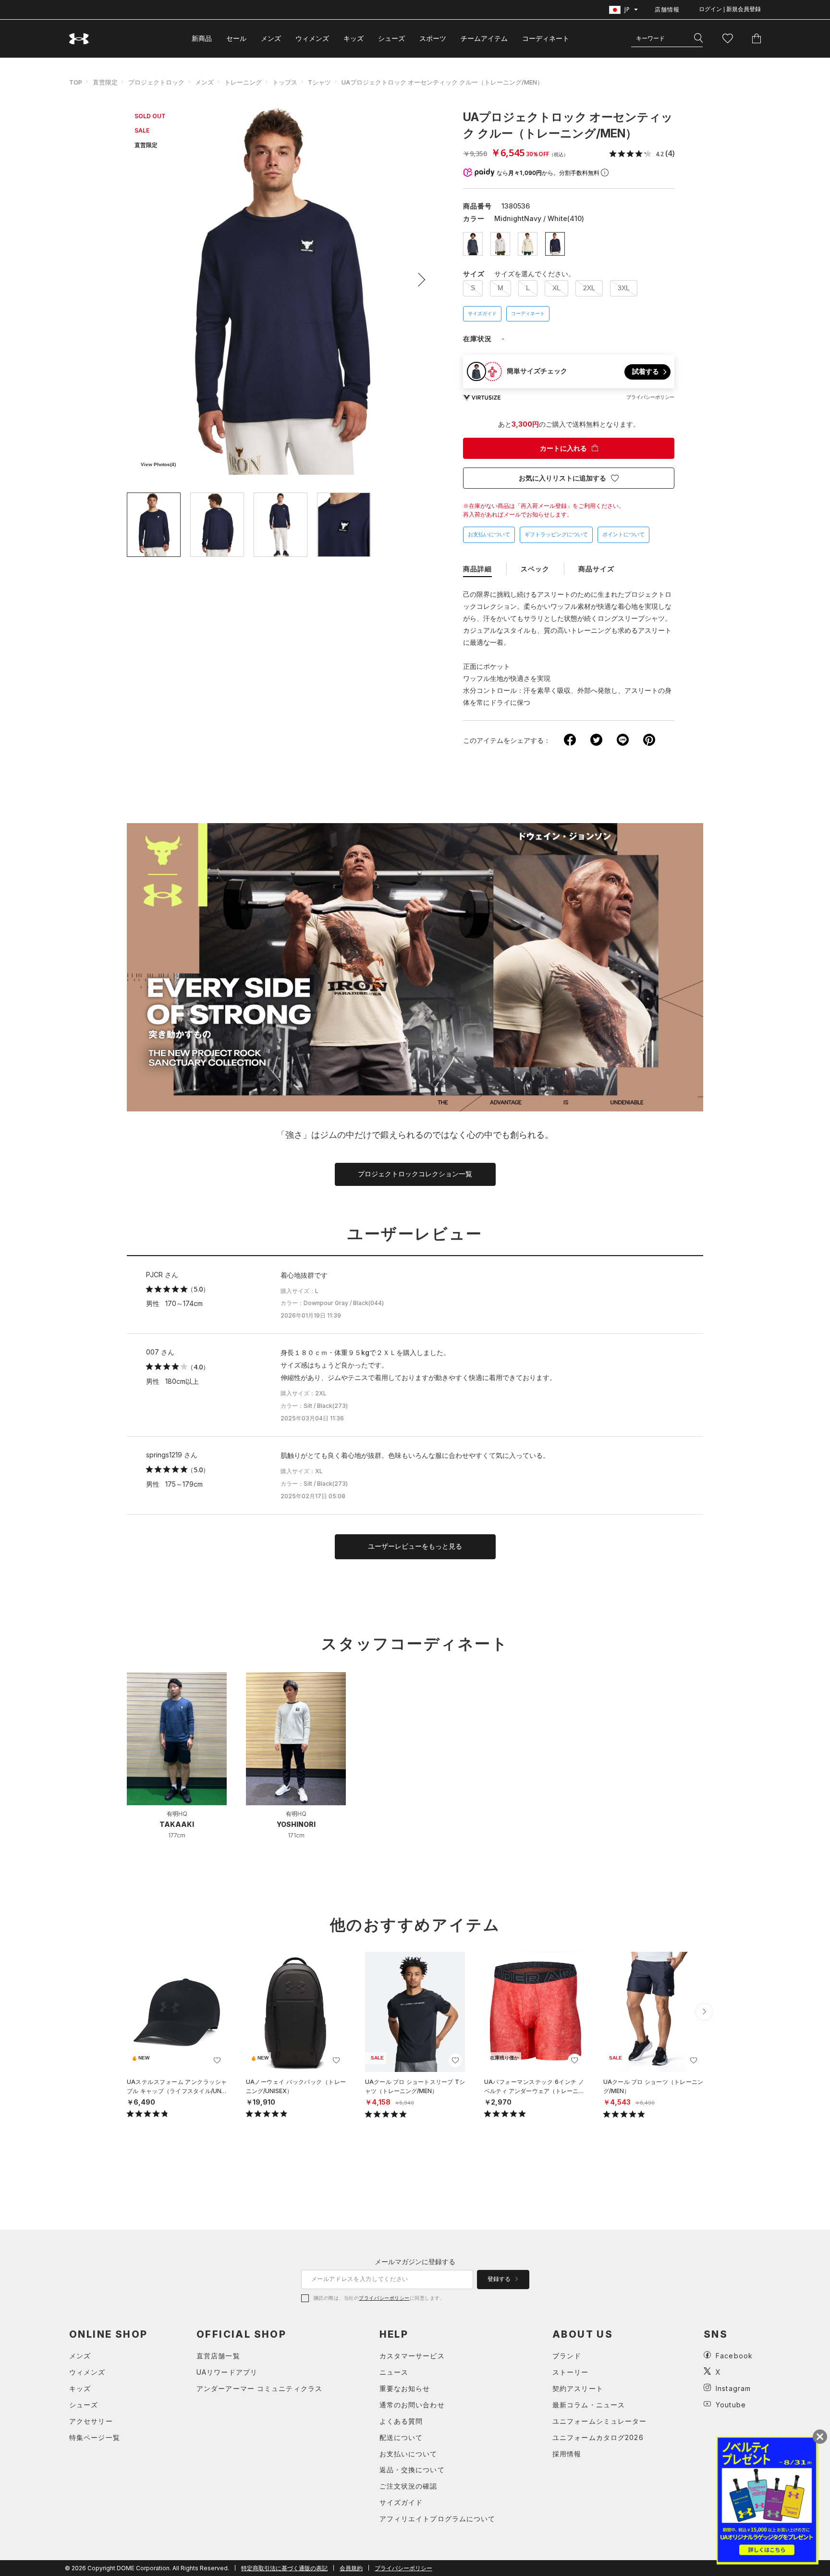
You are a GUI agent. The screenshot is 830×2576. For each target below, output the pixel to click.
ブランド (567, 2356)
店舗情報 (667, 9)
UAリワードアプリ (227, 2372)
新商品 (202, 38)
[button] (418, 280)
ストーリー (571, 2372)
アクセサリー (91, 2421)
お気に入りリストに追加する (562, 478)
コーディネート (528, 314)
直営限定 (105, 82)
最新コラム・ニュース (589, 2405)
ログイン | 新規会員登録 (730, 9)
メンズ (271, 38)
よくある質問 (401, 2421)
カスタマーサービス (412, 2356)
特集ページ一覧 (95, 2437)
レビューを (415, 1546)
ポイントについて (623, 534)
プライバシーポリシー (384, 2298)
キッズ (354, 38)
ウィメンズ (312, 38)
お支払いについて (489, 534)
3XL (624, 288)
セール (236, 38)
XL (556, 288)
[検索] (698, 38)
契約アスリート (578, 2388)
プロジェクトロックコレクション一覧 (415, 1174)
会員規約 (351, 2568)
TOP (76, 82)
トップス (285, 82)
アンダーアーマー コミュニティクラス (259, 2388)
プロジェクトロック (156, 82)
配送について (401, 2437)
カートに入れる (563, 448)
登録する (500, 2279)
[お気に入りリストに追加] (217, 2060)
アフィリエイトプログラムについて (438, 2519)
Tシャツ (319, 82)
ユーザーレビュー (415, 1234)
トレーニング (243, 82)
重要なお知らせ (405, 2388)
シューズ (391, 38)
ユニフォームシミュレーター (600, 2421)
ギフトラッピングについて (556, 534)
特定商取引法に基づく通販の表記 (284, 2568)
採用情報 (567, 2454)
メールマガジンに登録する (415, 2262)
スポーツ (433, 38)
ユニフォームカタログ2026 (598, 2437)
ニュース (394, 2372)
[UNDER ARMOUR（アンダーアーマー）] (79, 39)
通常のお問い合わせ (412, 2405)
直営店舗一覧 (218, 2356)
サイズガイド (482, 314)
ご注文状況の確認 (409, 2486)
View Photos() (158, 464)
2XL (589, 288)
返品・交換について (412, 2470)
